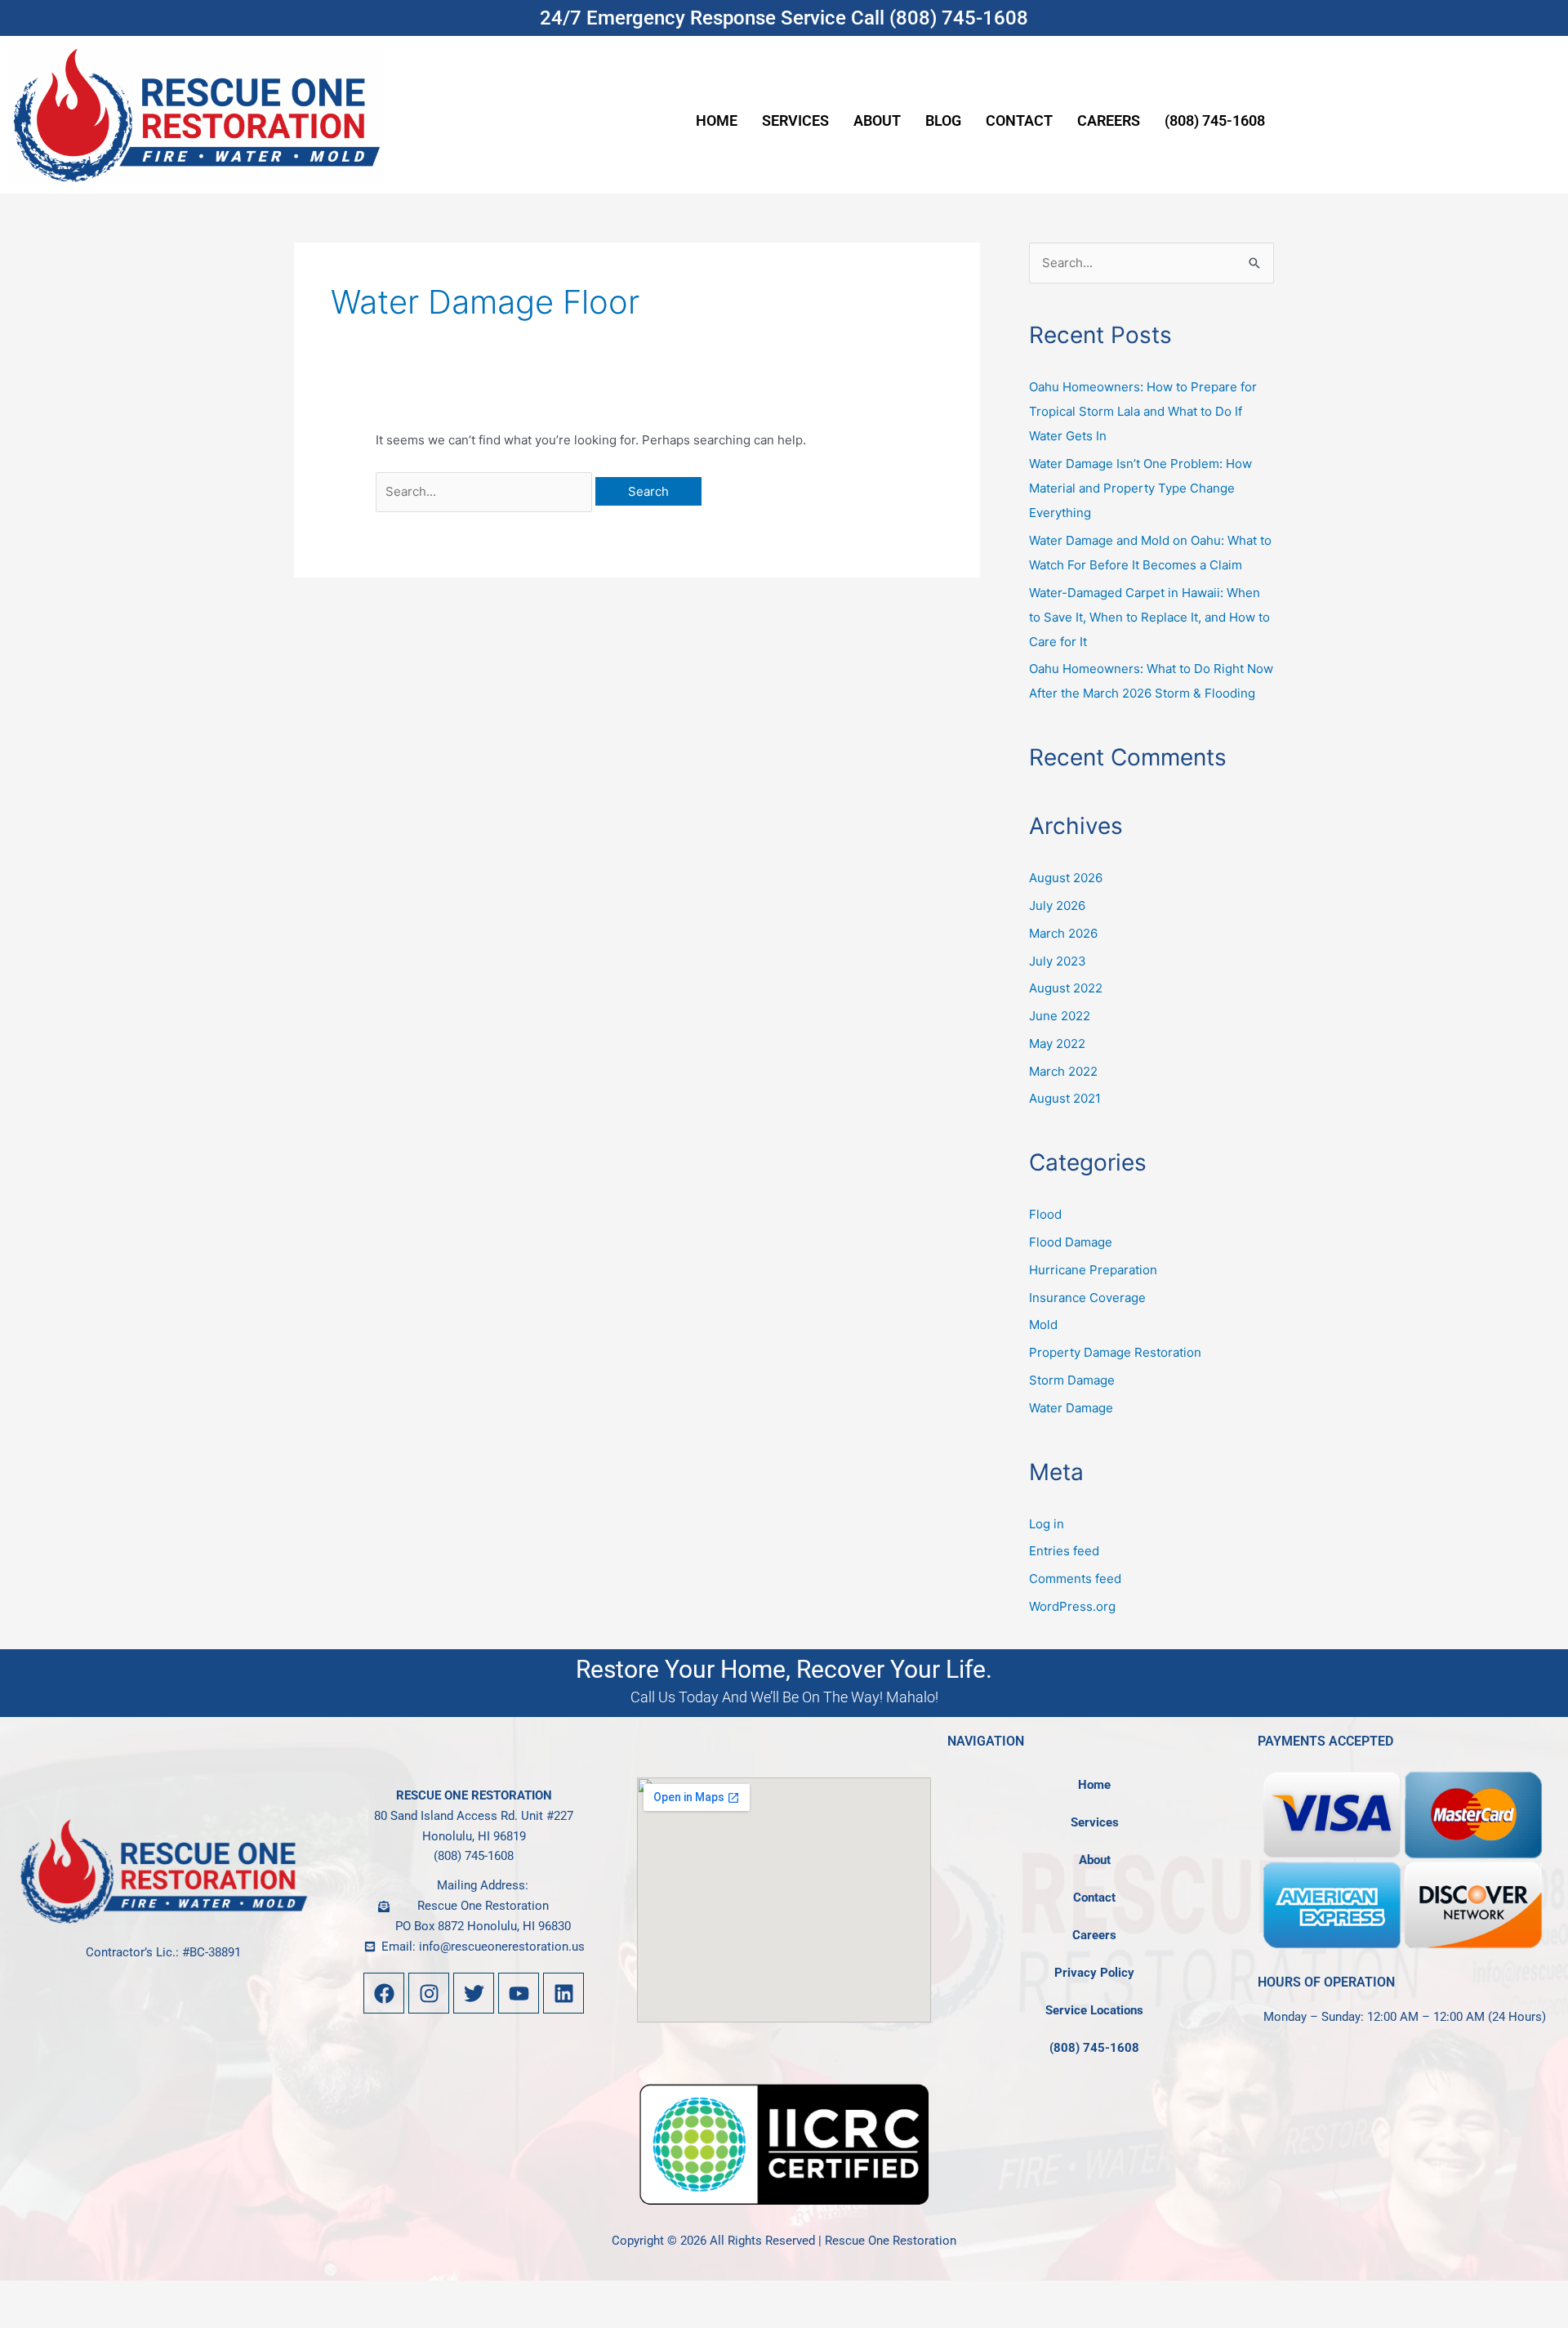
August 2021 (1065, 1098)
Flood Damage (1071, 1242)
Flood (1045, 1214)
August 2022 (1066, 988)
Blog (943, 120)
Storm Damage (1072, 1380)
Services (795, 120)
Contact (1019, 120)
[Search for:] (486, 491)
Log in (1047, 1524)
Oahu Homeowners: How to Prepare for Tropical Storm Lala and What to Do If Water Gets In (1143, 411)
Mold (1043, 1325)
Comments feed (1075, 1579)
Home (717, 120)
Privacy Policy (1094, 1973)
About (877, 120)
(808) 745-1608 (1215, 120)
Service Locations (1094, 2010)
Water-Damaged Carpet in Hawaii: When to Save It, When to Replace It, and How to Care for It (1149, 617)
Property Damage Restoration (1115, 1352)
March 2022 (1063, 1071)
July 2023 (1058, 961)
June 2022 (1060, 1016)
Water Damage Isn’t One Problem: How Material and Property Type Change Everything (1140, 488)
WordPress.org (1072, 1606)
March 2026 (1063, 933)
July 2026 (1057, 905)
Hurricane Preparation (1093, 1270)
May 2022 (1057, 1044)
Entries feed (1064, 1551)
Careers (1109, 120)
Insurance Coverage (1087, 1298)
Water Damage (1071, 1408)
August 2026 (1066, 878)
